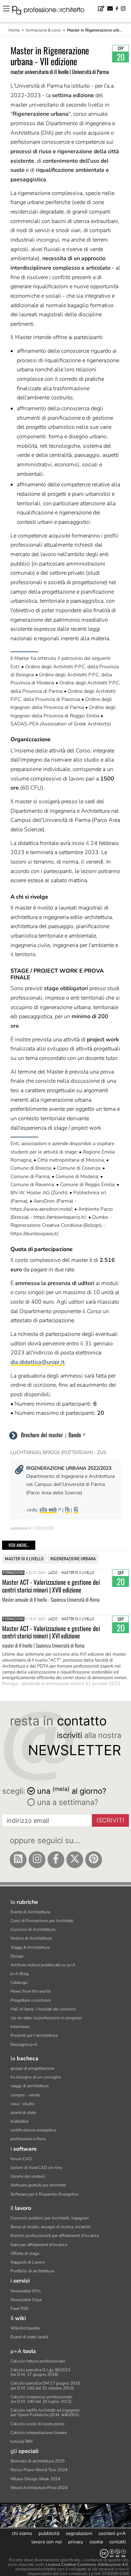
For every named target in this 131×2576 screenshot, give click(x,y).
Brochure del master (42, 1435)
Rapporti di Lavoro (28, 2262)
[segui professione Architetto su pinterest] (94, 1860)
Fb (67, 1509)
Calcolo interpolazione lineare (39, 2433)
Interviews (20, 2027)
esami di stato (23, 2112)
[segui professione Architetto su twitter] (75, 1860)
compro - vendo (25, 2095)
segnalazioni (79, 2533)
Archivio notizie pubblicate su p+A (43, 1965)
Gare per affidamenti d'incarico (39, 2245)
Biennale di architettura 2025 (38, 2461)
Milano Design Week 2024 (35, 2479)
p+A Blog (20, 1974)
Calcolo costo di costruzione (37, 2424)
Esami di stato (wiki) (29, 2337)
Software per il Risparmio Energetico (45, 2194)
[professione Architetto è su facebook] (56, 1860)
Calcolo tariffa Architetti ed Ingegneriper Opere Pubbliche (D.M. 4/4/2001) (45, 2412)
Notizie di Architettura (31, 1938)
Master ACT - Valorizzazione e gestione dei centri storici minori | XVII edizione (51, 1586)
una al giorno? (72, 1790)
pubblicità (49, 2533)
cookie (96, 2542)
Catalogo (19, 1982)
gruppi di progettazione (32, 2068)
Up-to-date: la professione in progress (46, 2018)
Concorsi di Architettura (33, 1929)
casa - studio (23, 2104)
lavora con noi (47, 2542)
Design (17, 1956)
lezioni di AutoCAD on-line (36, 2168)
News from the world (30, 1991)
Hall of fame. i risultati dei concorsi (43, 2009)
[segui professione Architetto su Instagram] (37, 1860)
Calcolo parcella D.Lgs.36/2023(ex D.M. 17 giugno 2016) (40, 2372)
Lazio (53, 1573)
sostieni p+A (112, 2533)
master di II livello (24, 1559)
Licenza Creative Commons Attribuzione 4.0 (87, 2564)
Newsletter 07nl (26, 2291)
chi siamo (22, 2533)
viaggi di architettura (30, 2086)
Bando (75, 1435)
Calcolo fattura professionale (38, 2361)
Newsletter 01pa (26, 2300)
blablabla (19, 2121)
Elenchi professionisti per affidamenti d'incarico (55, 2236)
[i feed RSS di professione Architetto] (18, 1860)
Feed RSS (19, 2308)
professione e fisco (28, 2139)
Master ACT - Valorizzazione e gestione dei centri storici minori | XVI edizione (51, 1632)
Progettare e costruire (31, 2000)
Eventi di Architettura (30, 1912)
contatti (118, 2542)
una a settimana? (67, 1802)
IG (76, 1509)
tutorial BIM (21, 2441)
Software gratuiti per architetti (38, 2185)
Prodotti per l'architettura (34, 2035)
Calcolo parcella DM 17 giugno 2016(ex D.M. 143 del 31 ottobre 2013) (45, 2385)
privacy (76, 2542)
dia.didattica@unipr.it (38, 1362)
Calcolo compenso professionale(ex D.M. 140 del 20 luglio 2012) (41, 2399)
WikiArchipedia (25, 2328)
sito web (48, 1509)
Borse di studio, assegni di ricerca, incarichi (51, 2227)
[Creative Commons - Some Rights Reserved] (65, 2553)
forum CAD (21, 2159)
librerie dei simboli (28, 2176)
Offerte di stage (25, 2253)
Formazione (13, 1573)
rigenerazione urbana (73, 1559)
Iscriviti (110, 1820)
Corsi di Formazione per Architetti (42, 1921)
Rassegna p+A (24, 2044)
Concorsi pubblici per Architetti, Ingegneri (50, 2218)
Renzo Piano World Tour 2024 (39, 2470)
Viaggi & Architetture (30, 1947)
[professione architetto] (52, 11)
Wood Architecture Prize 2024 (39, 2488)
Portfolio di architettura (32, 2271)
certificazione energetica (33, 2130)
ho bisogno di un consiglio (36, 2077)
